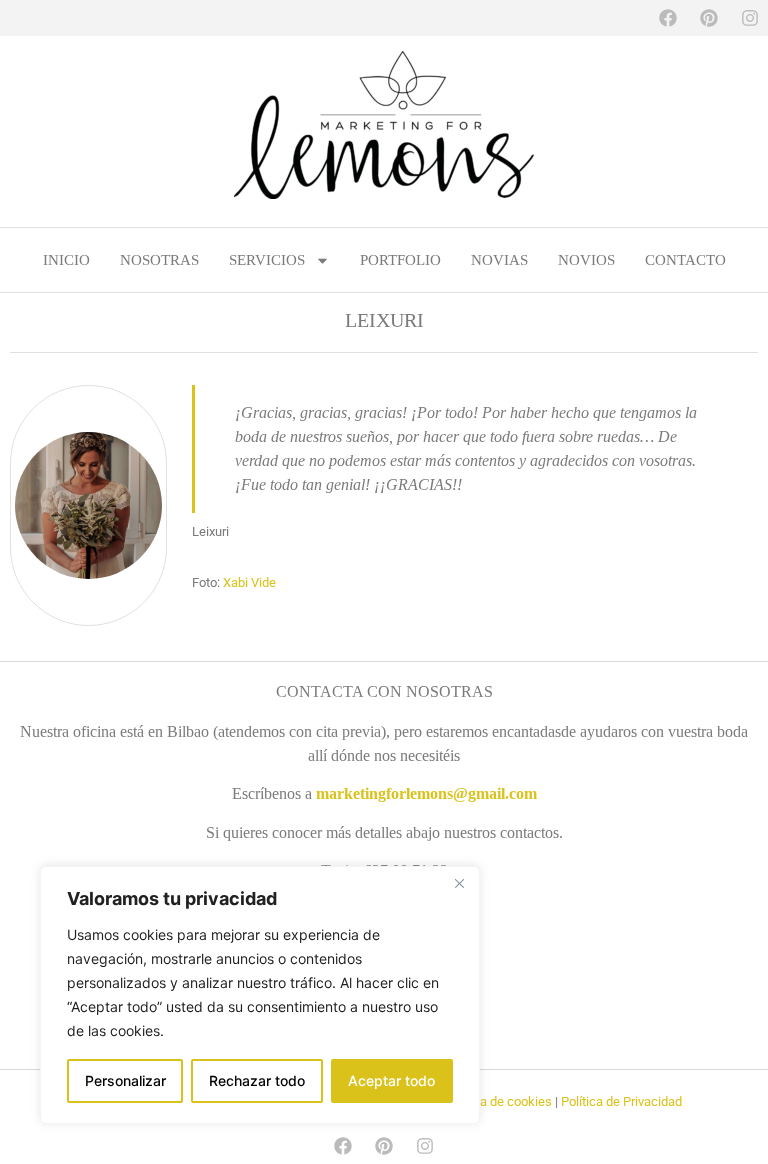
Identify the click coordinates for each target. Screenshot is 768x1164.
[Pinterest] (709, 18)
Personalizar (125, 1080)
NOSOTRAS (159, 260)
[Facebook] (668, 18)
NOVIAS (499, 260)
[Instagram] (750, 18)
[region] (260, 995)
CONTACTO (685, 260)
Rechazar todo (257, 1080)
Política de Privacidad (621, 1101)
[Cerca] (459, 883)
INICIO (66, 260)
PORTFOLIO (400, 260)
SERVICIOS (267, 260)
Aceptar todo (391, 1080)
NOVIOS (586, 260)
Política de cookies (498, 1101)
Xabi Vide (249, 582)
